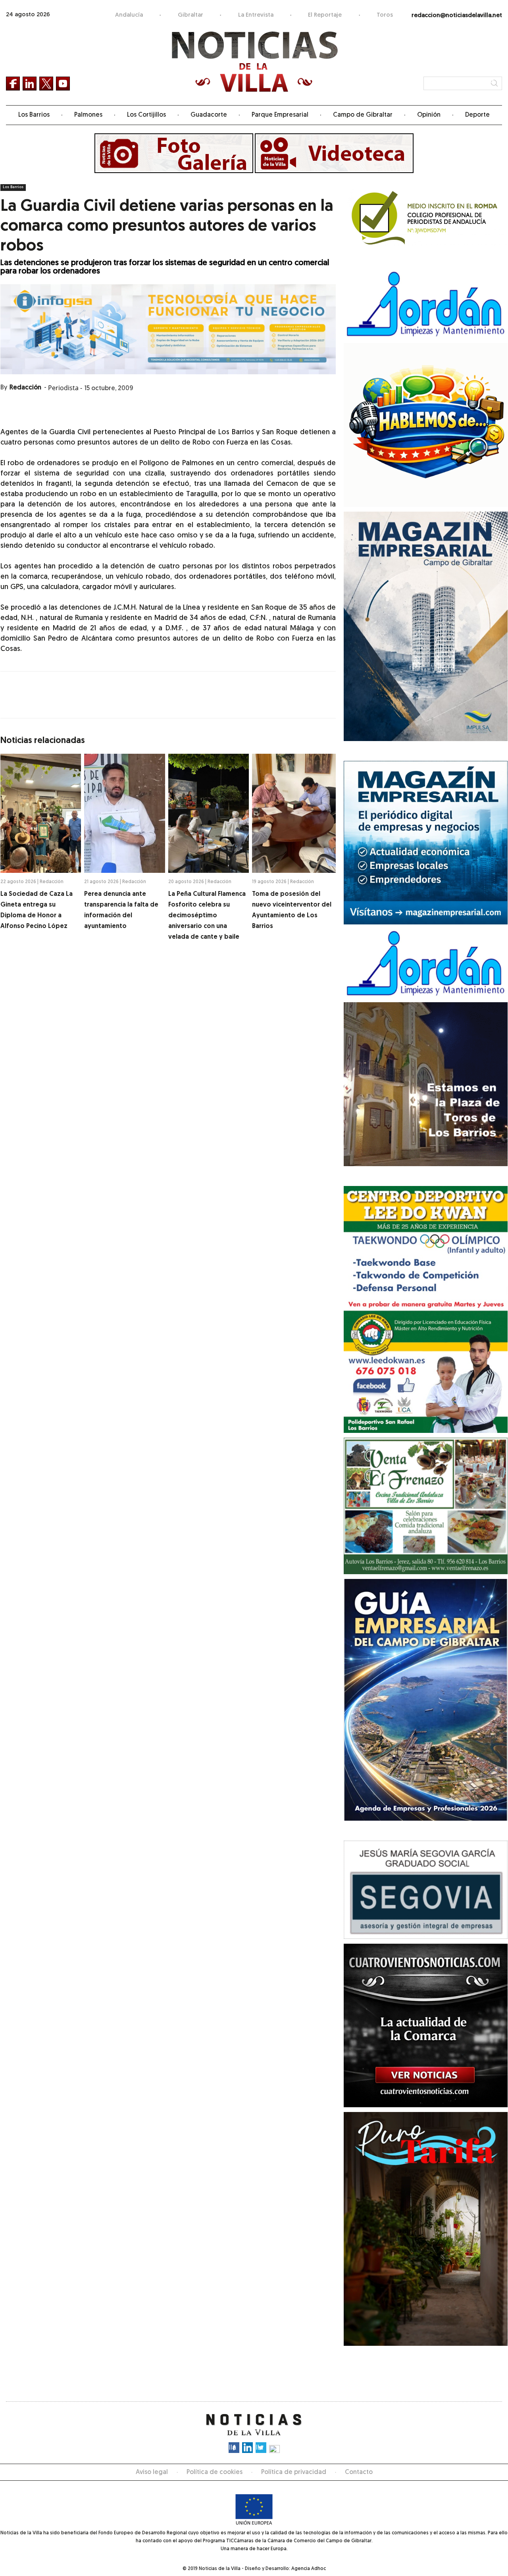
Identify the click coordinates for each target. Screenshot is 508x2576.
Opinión (429, 115)
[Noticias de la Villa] (254, 62)
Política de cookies (215, 2472)
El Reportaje (325, 15)
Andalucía (129, 15)
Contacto (359, 2472)
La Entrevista (256, 15)
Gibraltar (190, 15)
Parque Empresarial (280, 115)
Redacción (25, 388)
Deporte (477, 115)
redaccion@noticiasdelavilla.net (457, 16)
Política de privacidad (294, 2472)
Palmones (88, 115)
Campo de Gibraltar (363, 115)
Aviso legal (152, 2472)
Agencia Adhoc (309, 2569)
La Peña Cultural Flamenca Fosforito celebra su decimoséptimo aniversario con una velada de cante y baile (207, 916)
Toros (385, 15)
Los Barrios (34, 115)
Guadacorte (209, 115)
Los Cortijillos (146, 115)
